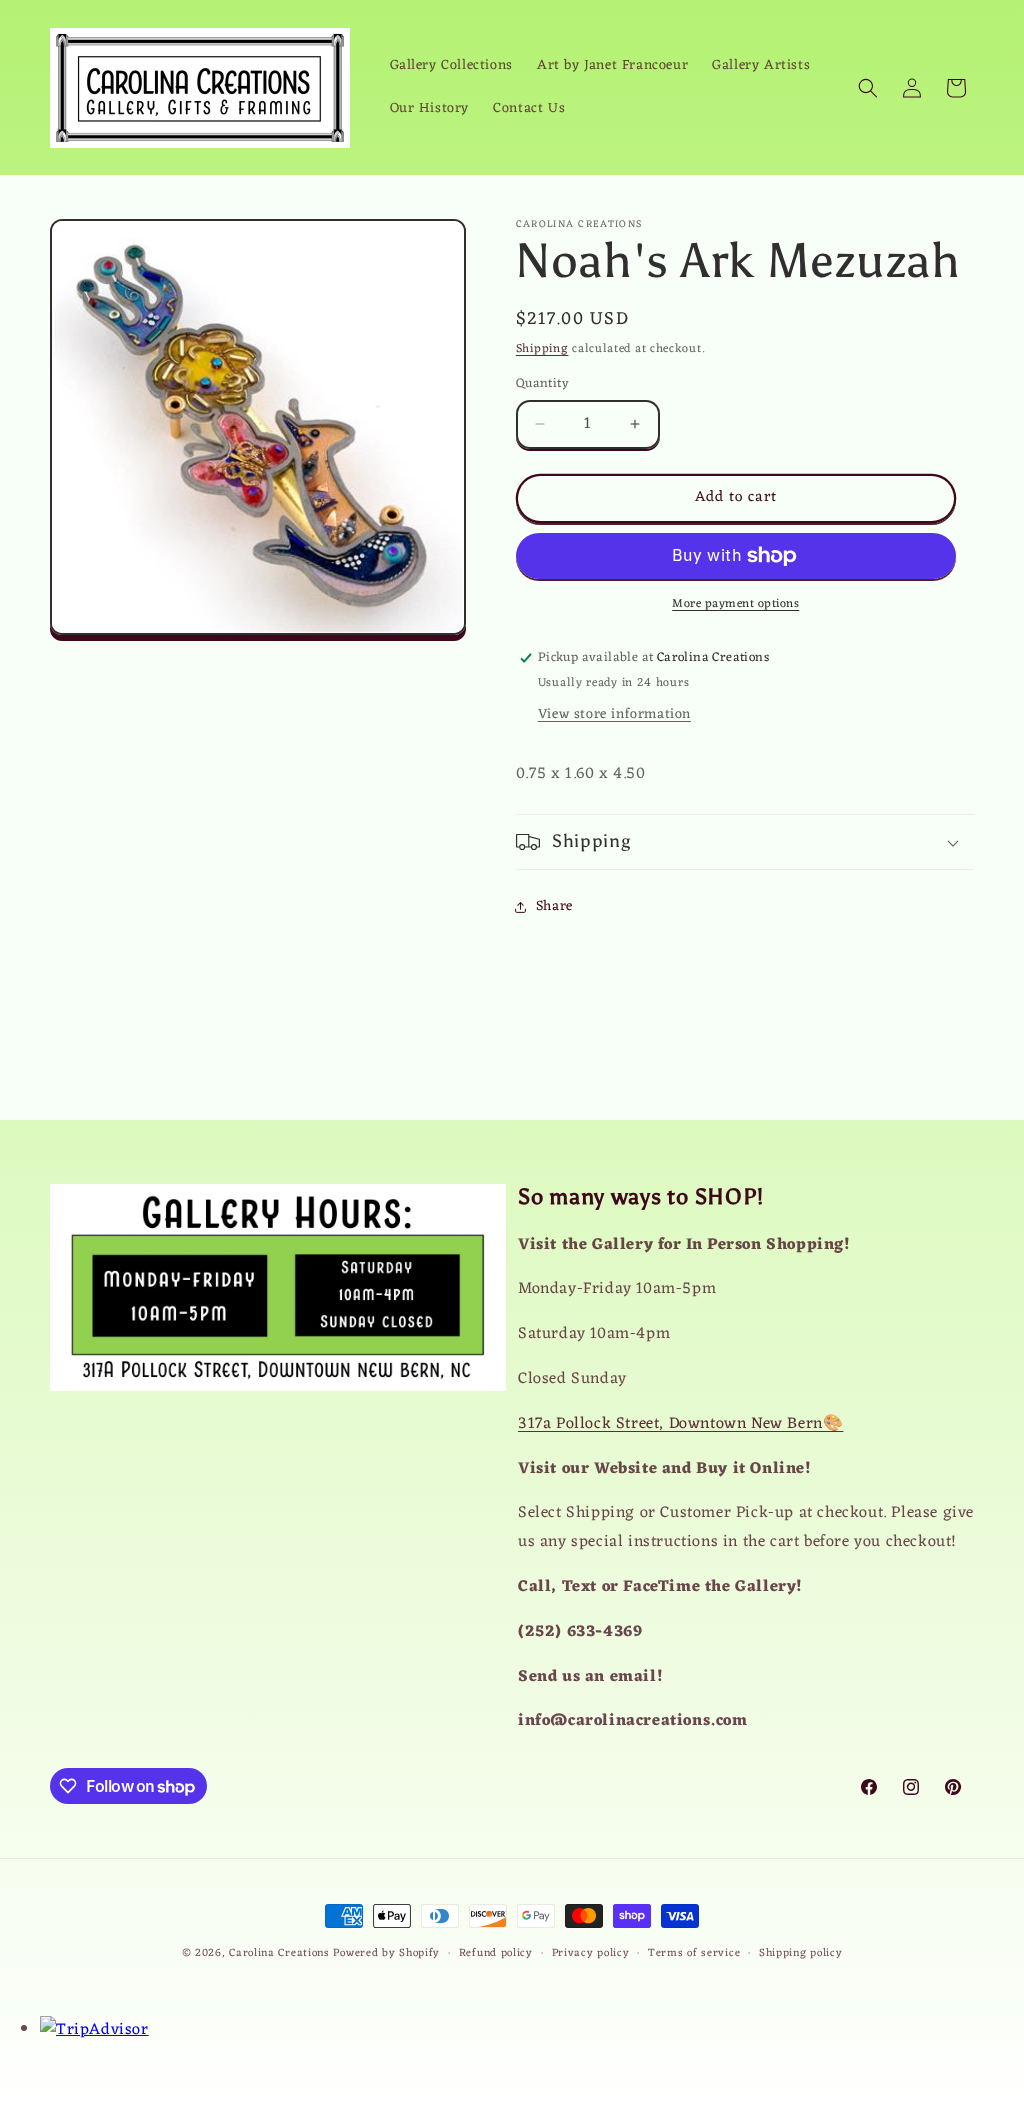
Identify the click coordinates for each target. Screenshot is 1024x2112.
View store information (614, 714)
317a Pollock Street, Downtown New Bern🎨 (680, 1424)
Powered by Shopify (386, 1953)
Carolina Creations (279, 1953)
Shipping (542, 349)
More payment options (735, 604)
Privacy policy (591, 1953)
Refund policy (496, 1953)
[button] (868, 88)
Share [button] (554, 906)
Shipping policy (801, 1953)
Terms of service (694, 1953)
